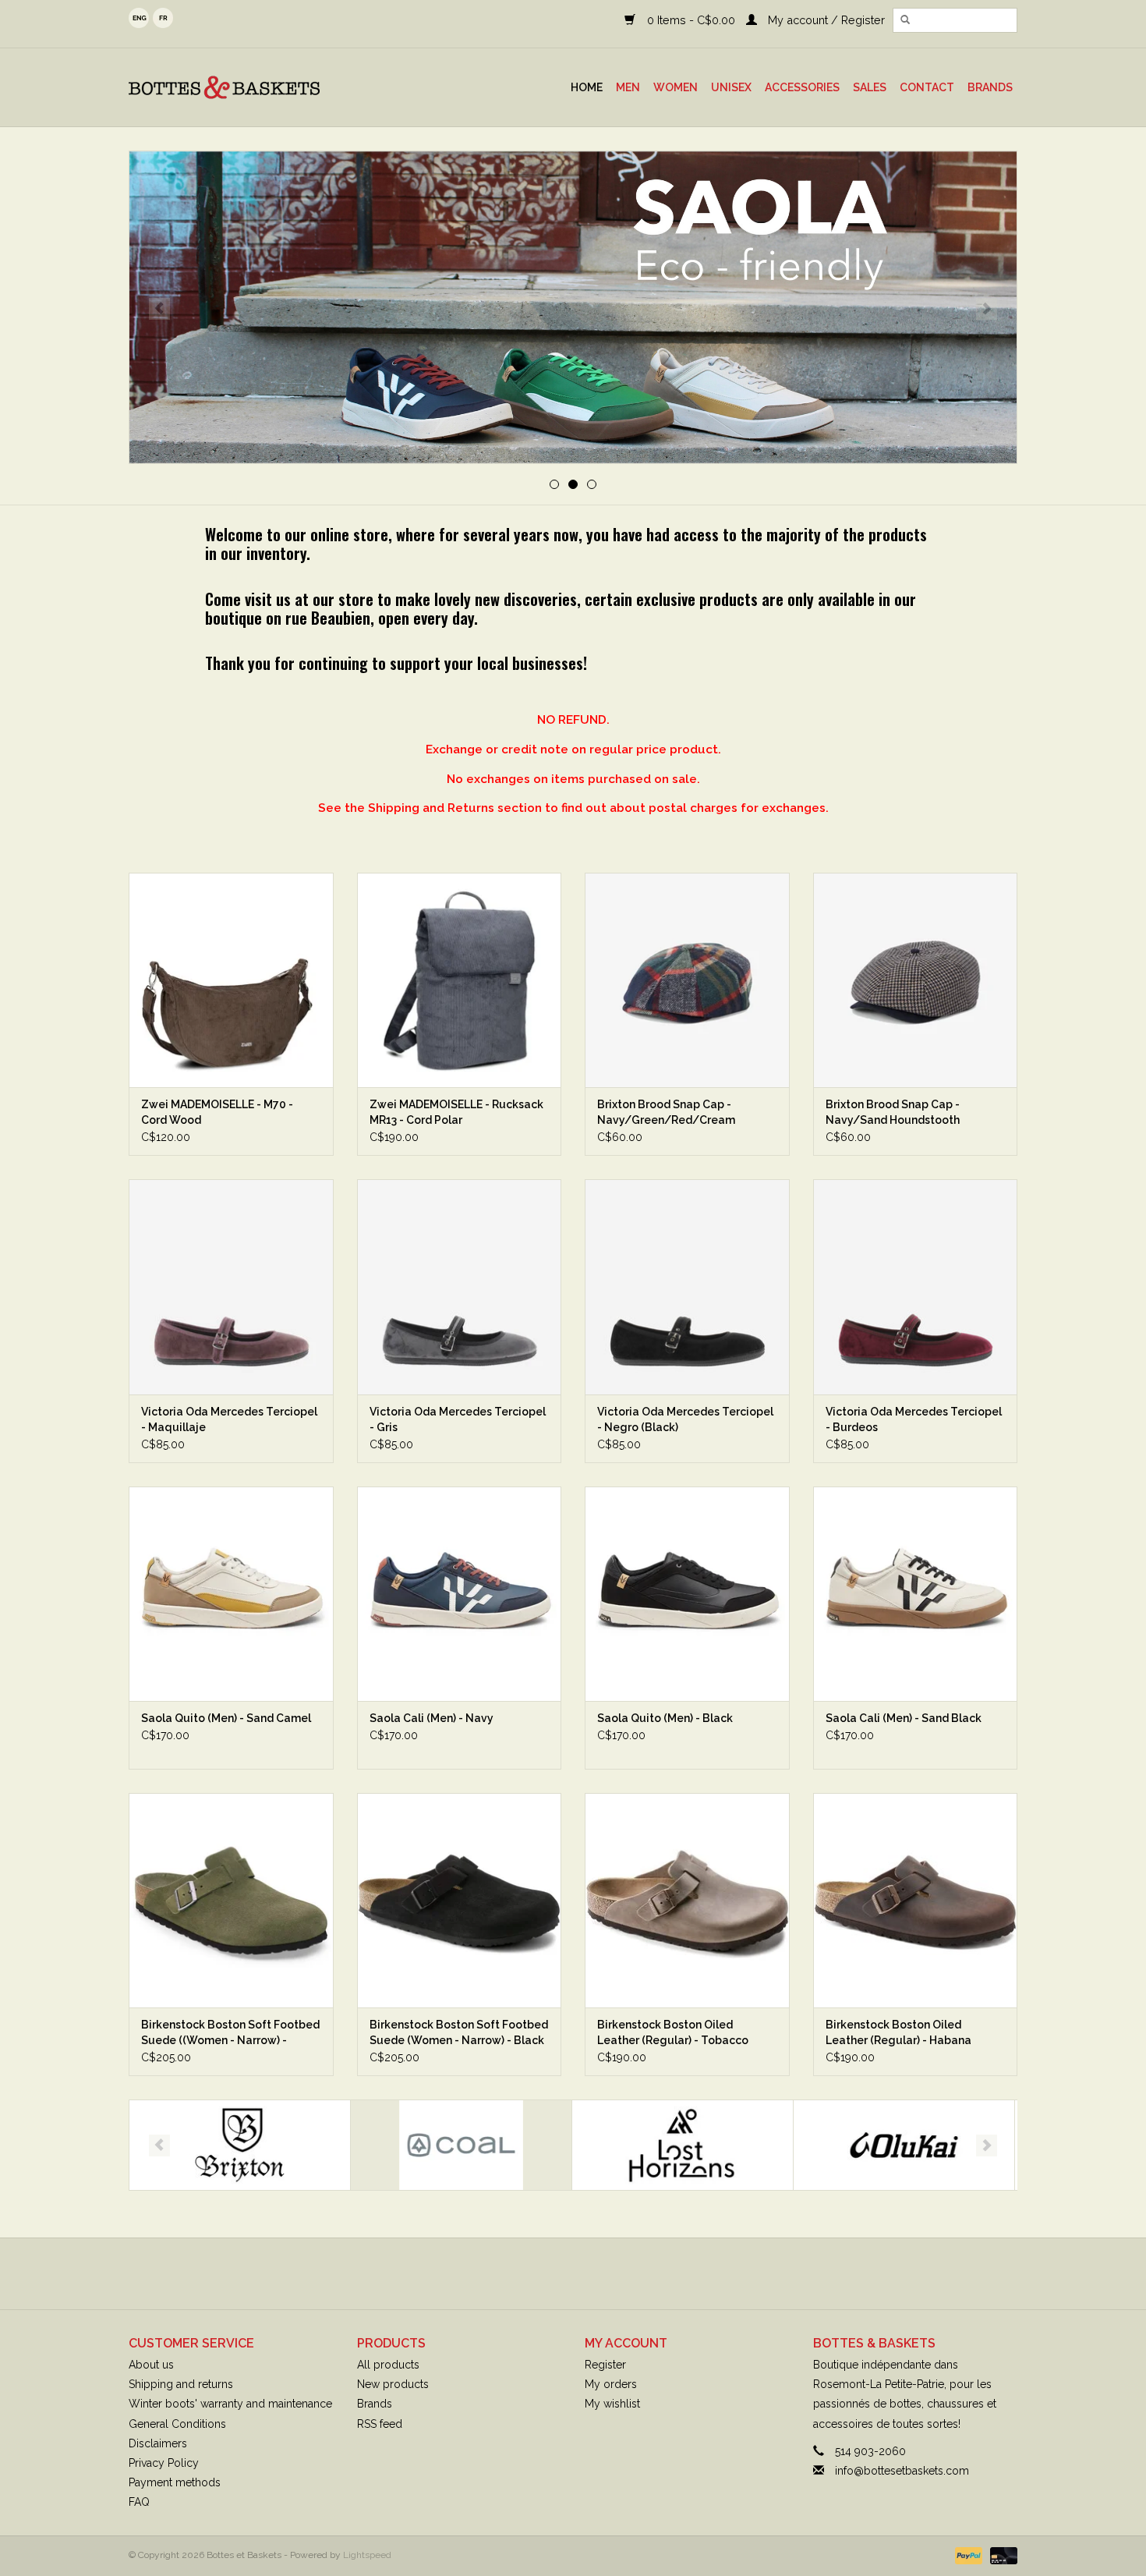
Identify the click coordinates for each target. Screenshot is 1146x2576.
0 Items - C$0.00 (691, 20)
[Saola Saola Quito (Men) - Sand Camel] (231, 1594)
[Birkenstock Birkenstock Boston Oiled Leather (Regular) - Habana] (916, 1900)
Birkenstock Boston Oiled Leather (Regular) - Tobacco (673, 2032)
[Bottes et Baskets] (261, 87)
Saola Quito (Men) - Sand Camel (226, 1718)
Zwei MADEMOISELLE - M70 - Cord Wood (217, 1112)
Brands (990, 87)
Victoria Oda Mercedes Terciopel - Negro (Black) (685, 1419)
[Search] (905, 20)
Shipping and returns (181, 2384)
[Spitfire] (904, 2145)
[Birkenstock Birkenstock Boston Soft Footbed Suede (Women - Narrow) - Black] (460, 1900)
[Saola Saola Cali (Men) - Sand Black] (916, 1594)
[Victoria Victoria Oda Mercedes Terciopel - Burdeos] (916, 1286)
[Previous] (159, 309)
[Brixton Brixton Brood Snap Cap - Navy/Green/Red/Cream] (687, 980)
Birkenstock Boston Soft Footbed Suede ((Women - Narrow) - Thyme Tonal (230, 2033)
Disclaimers (158, 2443)
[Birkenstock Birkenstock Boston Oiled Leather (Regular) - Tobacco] (687, 1900)
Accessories (802, 87)
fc (163, 18)
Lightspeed (367, 2555)
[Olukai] (683, 2145)
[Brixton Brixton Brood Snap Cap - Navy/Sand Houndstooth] (916, 980)
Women (676, 87)
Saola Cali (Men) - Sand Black (904, 1718)
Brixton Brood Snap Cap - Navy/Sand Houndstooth (893, 1112)
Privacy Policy (164, 2463)
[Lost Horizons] (461, 2145)
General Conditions (177, 2424)
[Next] (987, 309)
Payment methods (175, 2482)
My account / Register (825, 20)
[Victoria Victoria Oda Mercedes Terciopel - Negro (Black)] (687, 1286)
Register (605, 2365)
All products (388, 2365)
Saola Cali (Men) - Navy (432, 1718)
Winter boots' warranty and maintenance (230, 2404)
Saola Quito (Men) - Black (665, 1718)
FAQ (139, 2502)
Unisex (731, 87)
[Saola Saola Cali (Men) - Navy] (460, 1594)
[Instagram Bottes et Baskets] (587, 2273)
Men (628, 87)
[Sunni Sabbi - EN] (573, 307)
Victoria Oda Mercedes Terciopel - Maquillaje (229, 1419)
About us (151, 2365)
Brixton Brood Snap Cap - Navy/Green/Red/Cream (666, 1112)
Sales (870, 87)
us (139, 18)
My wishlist (612, 2404)
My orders (611, 2384)
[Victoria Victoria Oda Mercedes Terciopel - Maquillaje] (231, 1286)
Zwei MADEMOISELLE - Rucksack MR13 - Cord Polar (456, 1112)
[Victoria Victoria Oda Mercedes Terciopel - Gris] (460, 1286)
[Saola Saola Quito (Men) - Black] (687, 1594)
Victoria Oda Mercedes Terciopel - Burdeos (914, 1419)
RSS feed (380, 2424)
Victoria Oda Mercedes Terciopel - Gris (458, 1419)
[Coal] (240, 2145)
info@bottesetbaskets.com (902, 2471)
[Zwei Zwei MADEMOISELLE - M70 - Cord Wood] (231, 980)
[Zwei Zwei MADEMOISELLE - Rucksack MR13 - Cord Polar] (460, 980)
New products (393, 2384)
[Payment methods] (967, 2556)
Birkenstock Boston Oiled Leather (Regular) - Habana (898, 2032)
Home (587, 87)
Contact (927, 87)
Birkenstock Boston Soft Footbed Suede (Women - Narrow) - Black (459, 2032)
